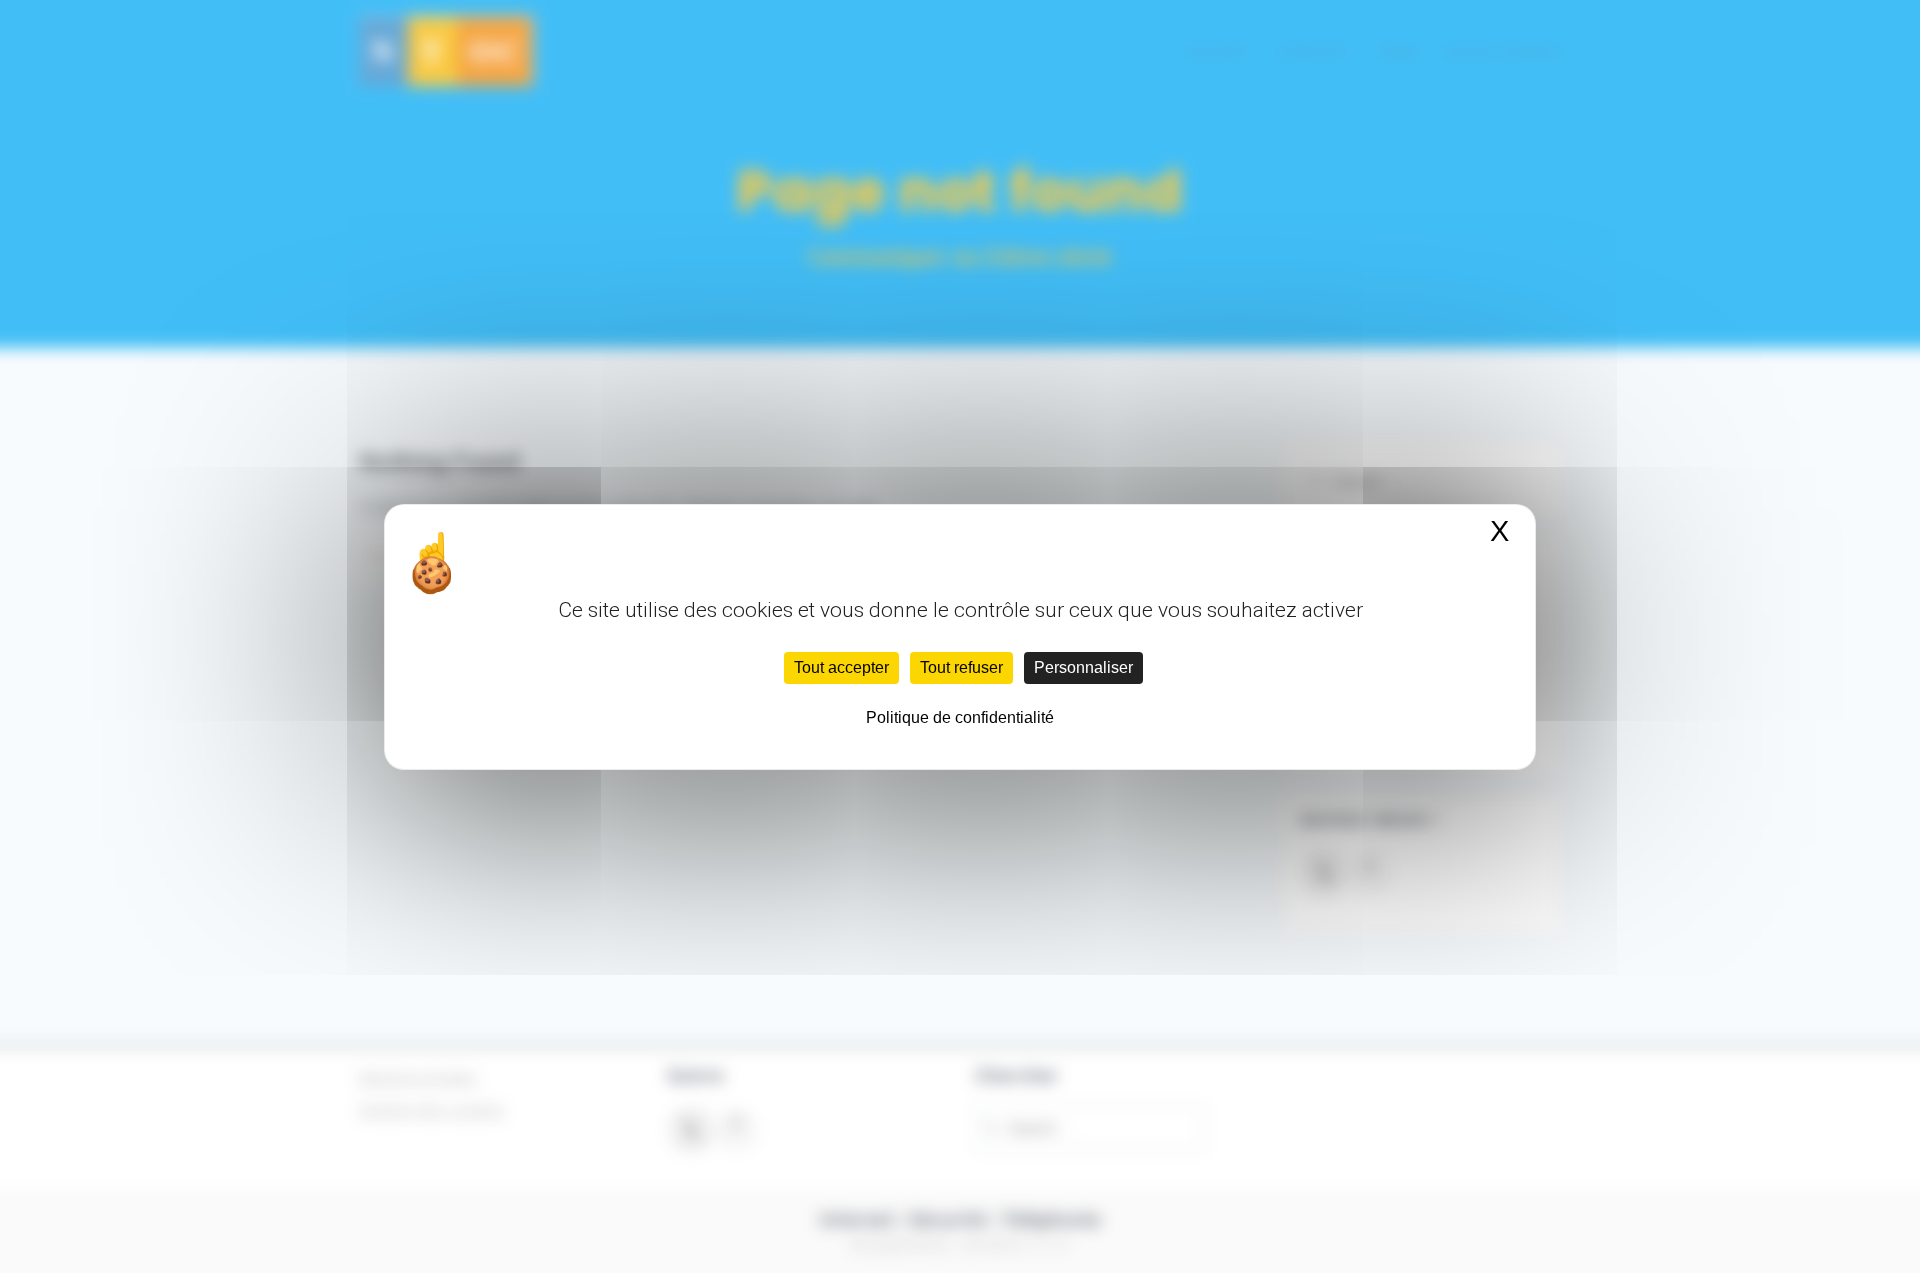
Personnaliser (1083, 667)
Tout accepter (841, 667)
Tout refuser (961, 667)
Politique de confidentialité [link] (960, 717)
